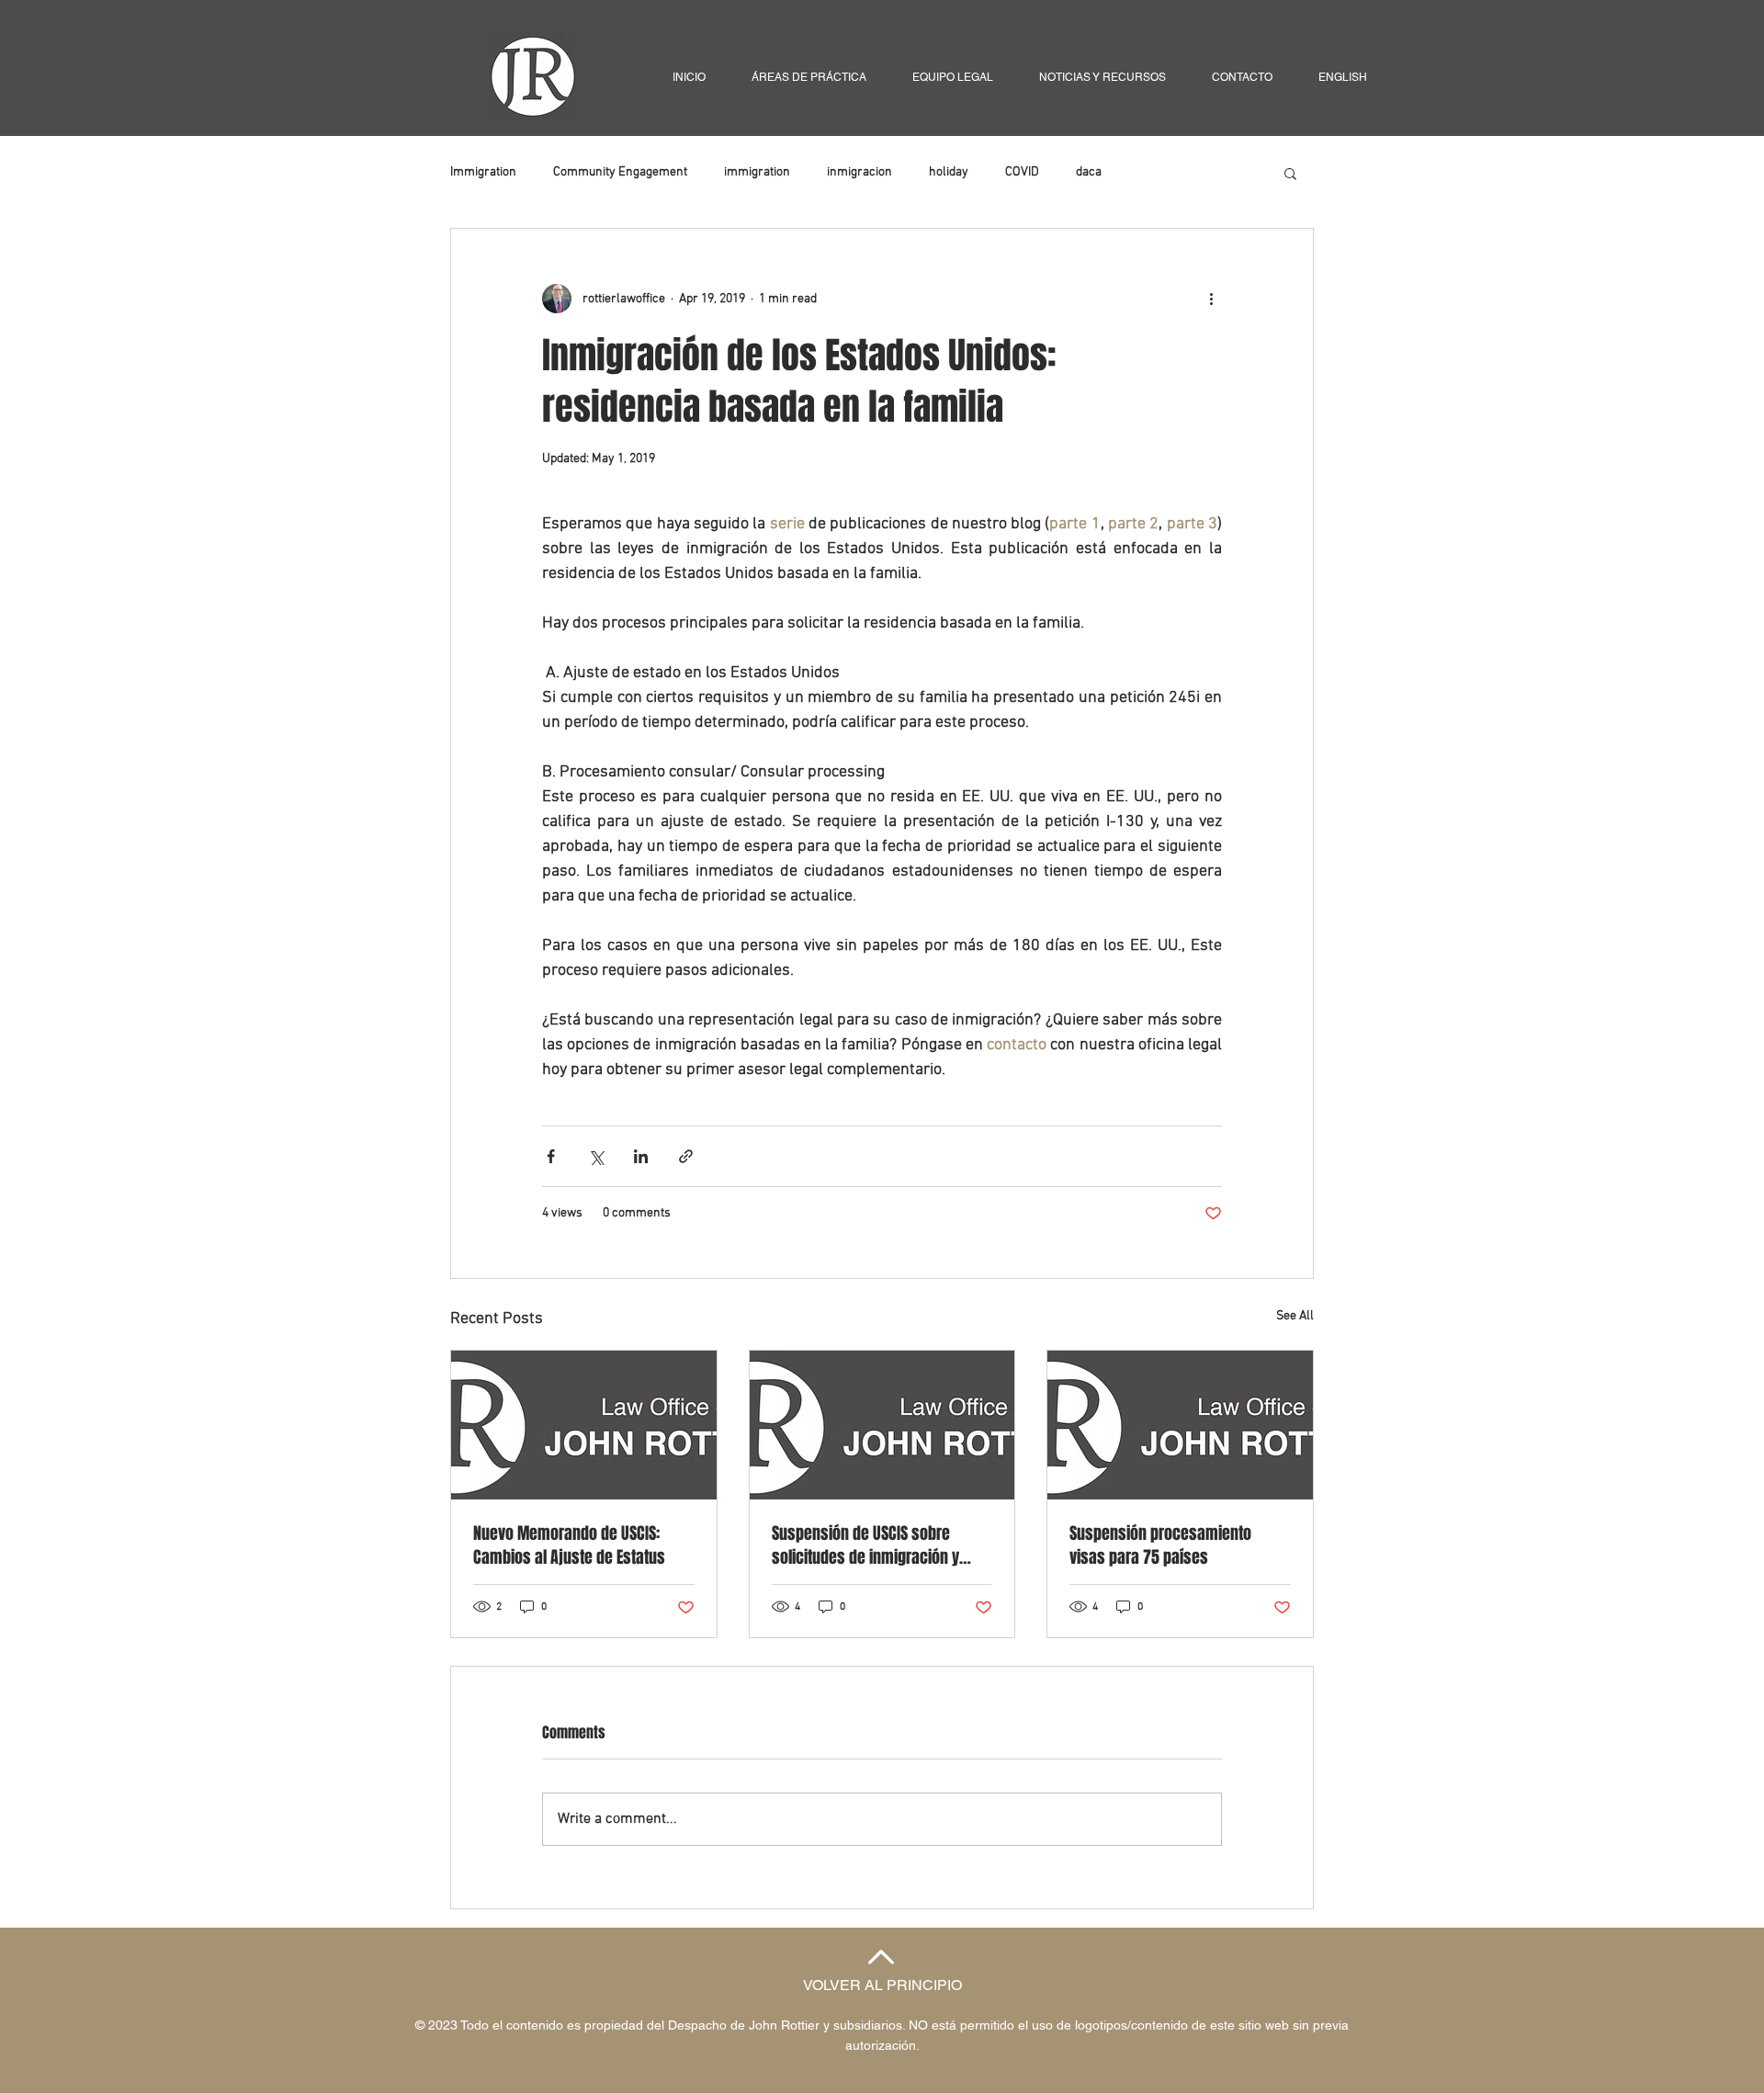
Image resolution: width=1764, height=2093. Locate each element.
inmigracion (859, 172)
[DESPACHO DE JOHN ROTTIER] (882, 1425)
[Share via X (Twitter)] (596, 1156)
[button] (1290, 173)
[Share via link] (686, 1156)
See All (1295, 1316)
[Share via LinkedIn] (641, 1156)
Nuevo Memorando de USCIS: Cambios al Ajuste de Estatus (569, 1545)
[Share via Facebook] (551, 1156)
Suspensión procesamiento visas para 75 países (1160, 1545)
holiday (949, 172)
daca (1089, 172)
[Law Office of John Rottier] (584, 1425)
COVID (1022, 172)
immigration (757, 172)
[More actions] (1211, 299)
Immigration (483, 172)
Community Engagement (620, 172)
